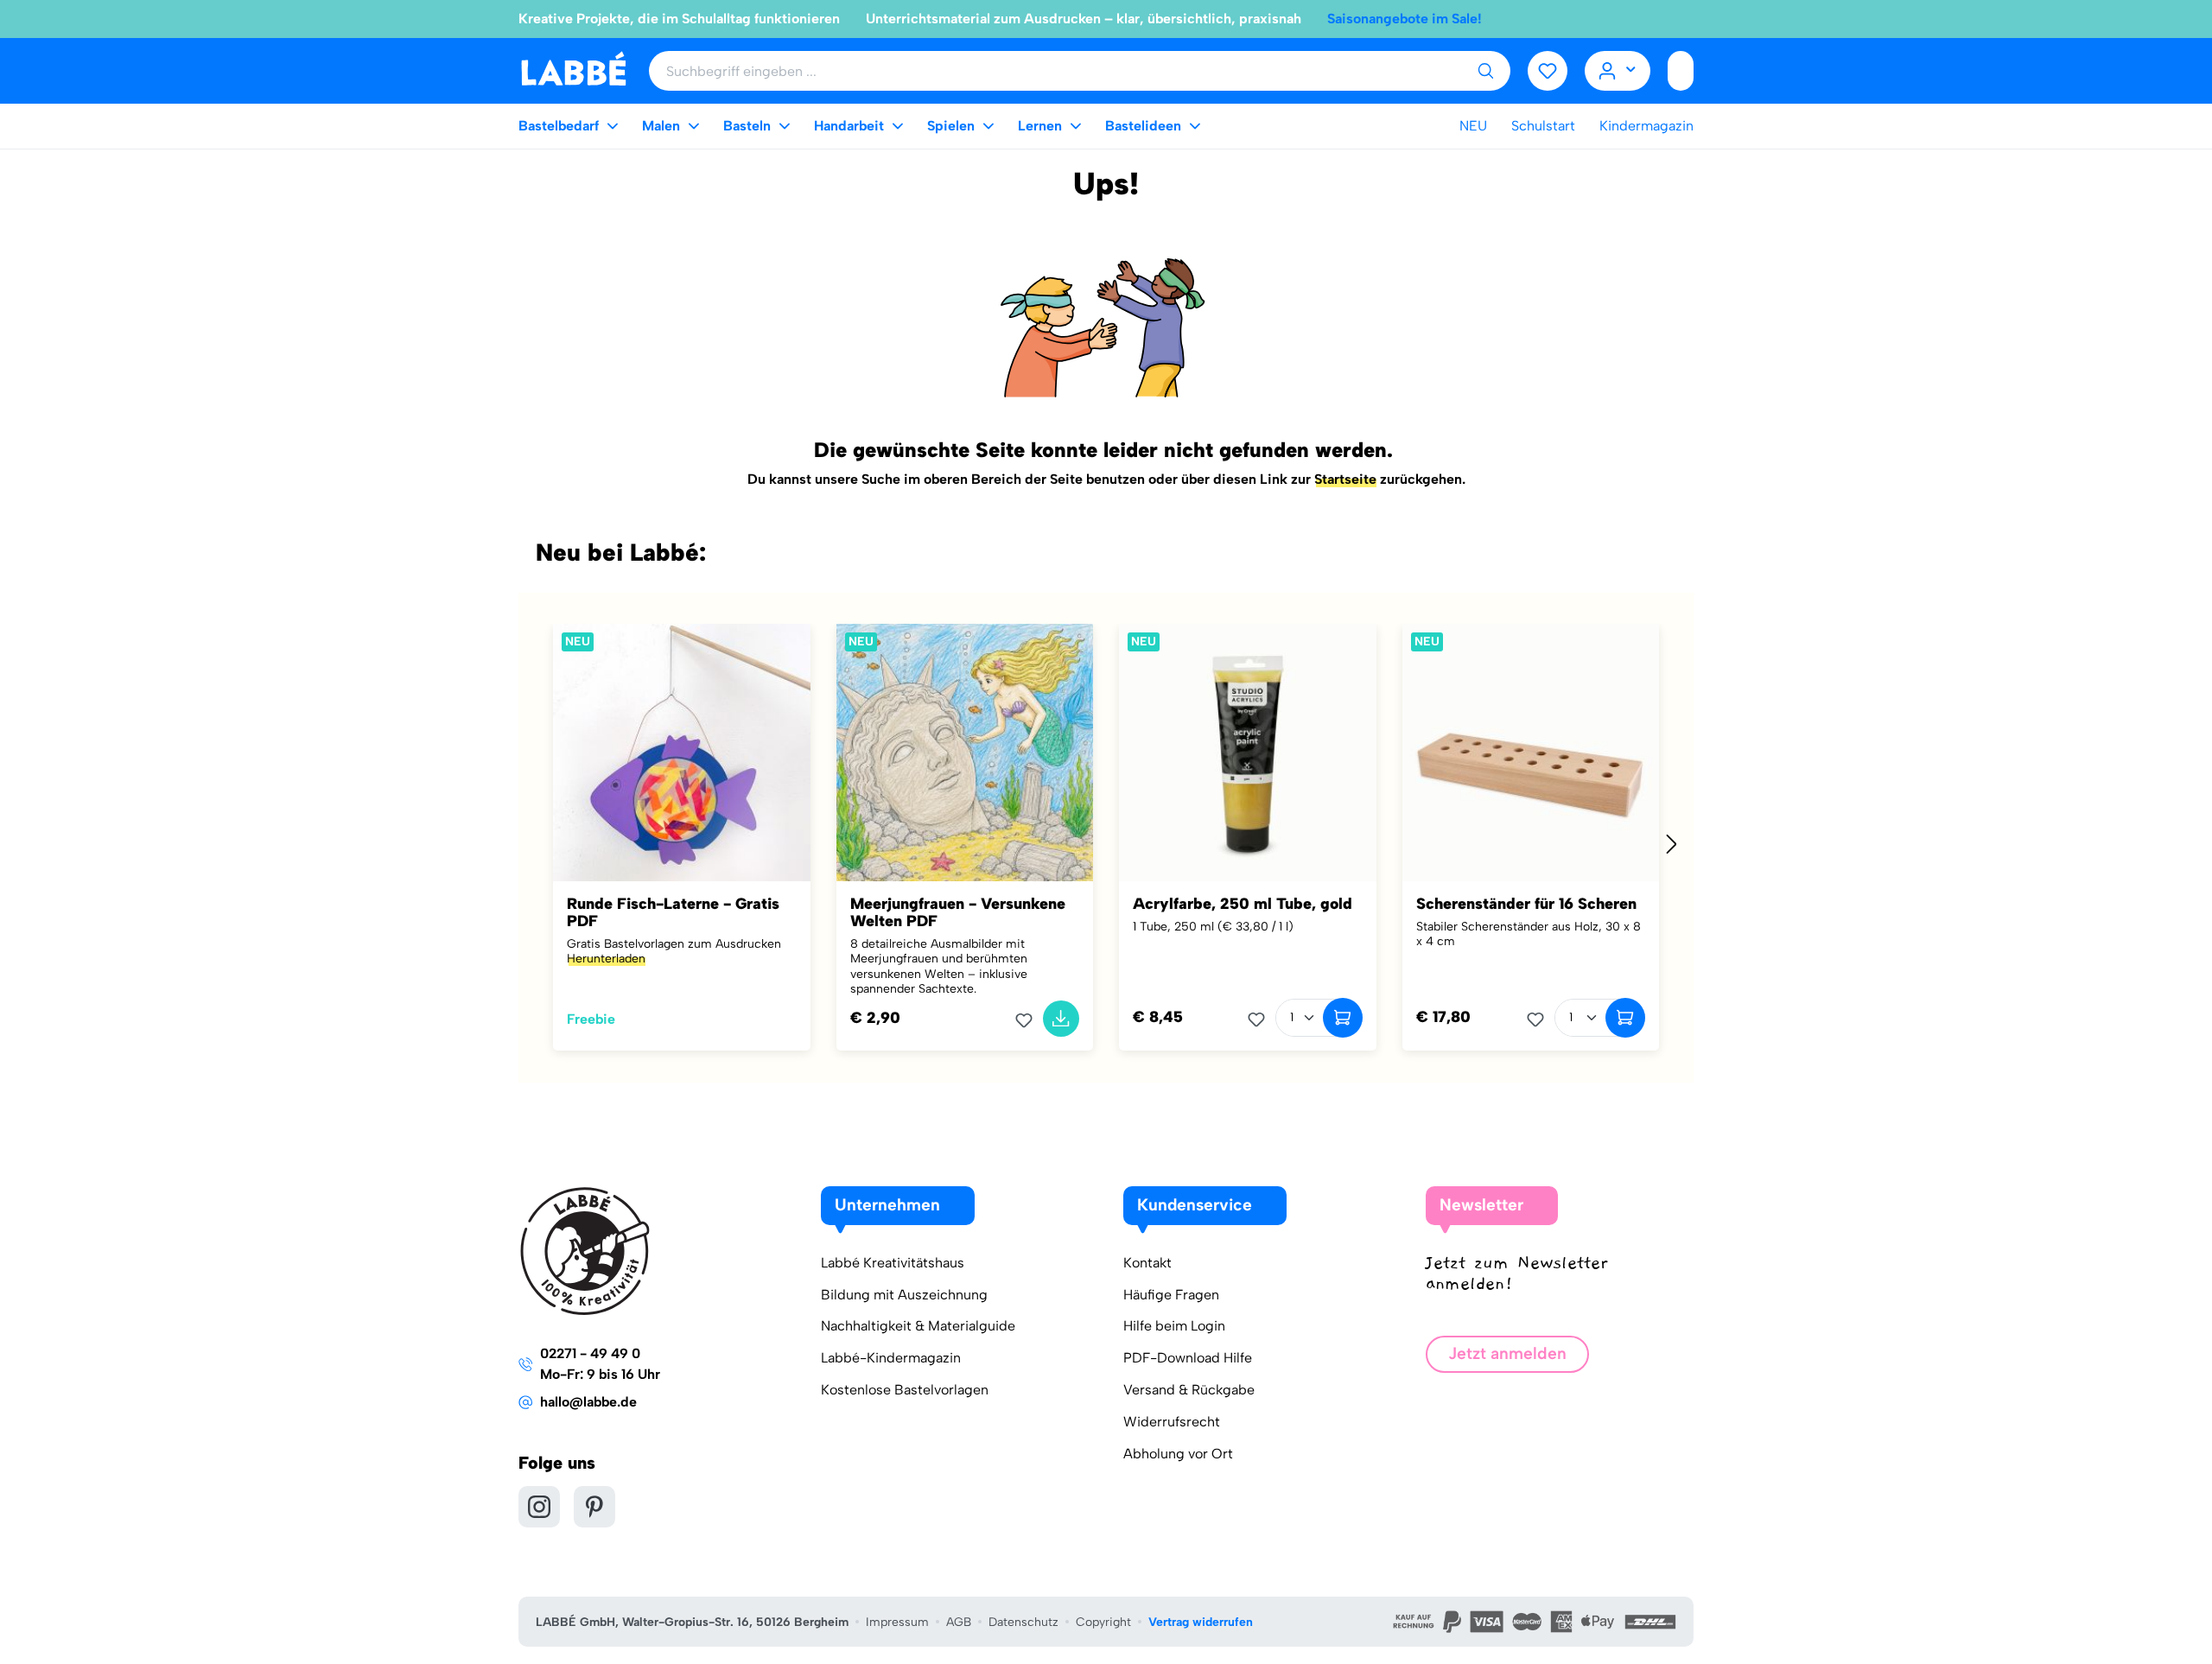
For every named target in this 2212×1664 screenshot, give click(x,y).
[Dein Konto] (1618, 71)
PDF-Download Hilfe (1188, 1358)
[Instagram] (539, 1507)
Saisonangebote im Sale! (1405, 19)
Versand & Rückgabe (1189, 1390)
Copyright (1103, 1622)
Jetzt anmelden (1507, 1353)
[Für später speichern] (1029, 1020)
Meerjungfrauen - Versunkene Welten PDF (958, 912)
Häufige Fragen (1171, 1295)
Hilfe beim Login (1174, 1326)
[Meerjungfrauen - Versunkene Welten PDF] (965, 753)
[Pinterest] (594, 1507)
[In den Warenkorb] (1061, 1019)
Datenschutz (1023, 1622)
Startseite (1345, 479)
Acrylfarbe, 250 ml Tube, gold (1243, 904)
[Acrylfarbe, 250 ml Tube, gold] (1248, 753)
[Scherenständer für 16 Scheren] (1531, 753)
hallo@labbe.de (588, 1402)
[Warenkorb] (1681, 71)
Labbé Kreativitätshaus (893, 1263)
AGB (959, 1622)
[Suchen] (1485, 71)
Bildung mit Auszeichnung (904, 1295)
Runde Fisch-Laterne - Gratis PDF (673, 912)
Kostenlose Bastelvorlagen (905, 1390)
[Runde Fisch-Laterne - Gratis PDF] (682, 753)
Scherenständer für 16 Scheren (1526, 904)
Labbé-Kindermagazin (891, 1358)
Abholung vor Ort (1178, 1454)
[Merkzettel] (1548, 71)
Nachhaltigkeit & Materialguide (918, 1326)
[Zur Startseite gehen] (573, 70)
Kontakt (1147, 1263)
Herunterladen (606, 959)
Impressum (897, 1622)
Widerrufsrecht (1172, 1422)
